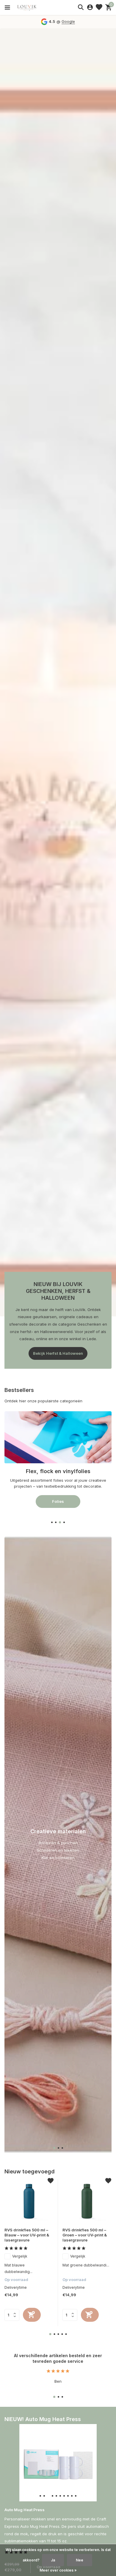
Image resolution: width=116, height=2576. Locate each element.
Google (68, 21)
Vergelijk (20, 2256)
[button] (52, 1522)
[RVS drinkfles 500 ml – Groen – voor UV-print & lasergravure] (87, 2201)
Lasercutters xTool (58, 1507)
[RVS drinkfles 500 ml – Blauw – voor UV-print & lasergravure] (29, 2201)
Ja (53, 2560)
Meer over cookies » (58, 2570)
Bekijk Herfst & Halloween (58, 1353)
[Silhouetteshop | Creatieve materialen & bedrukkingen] (31, 7)
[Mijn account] (90, 7)
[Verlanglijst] (99, 7)
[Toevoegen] (32, 2315)
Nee (80, 2560)
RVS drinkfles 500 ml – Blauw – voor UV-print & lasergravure (27, 2235)
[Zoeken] (81, 7)
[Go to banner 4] (58, 1463)
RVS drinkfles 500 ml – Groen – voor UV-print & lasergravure (85, 2235)
